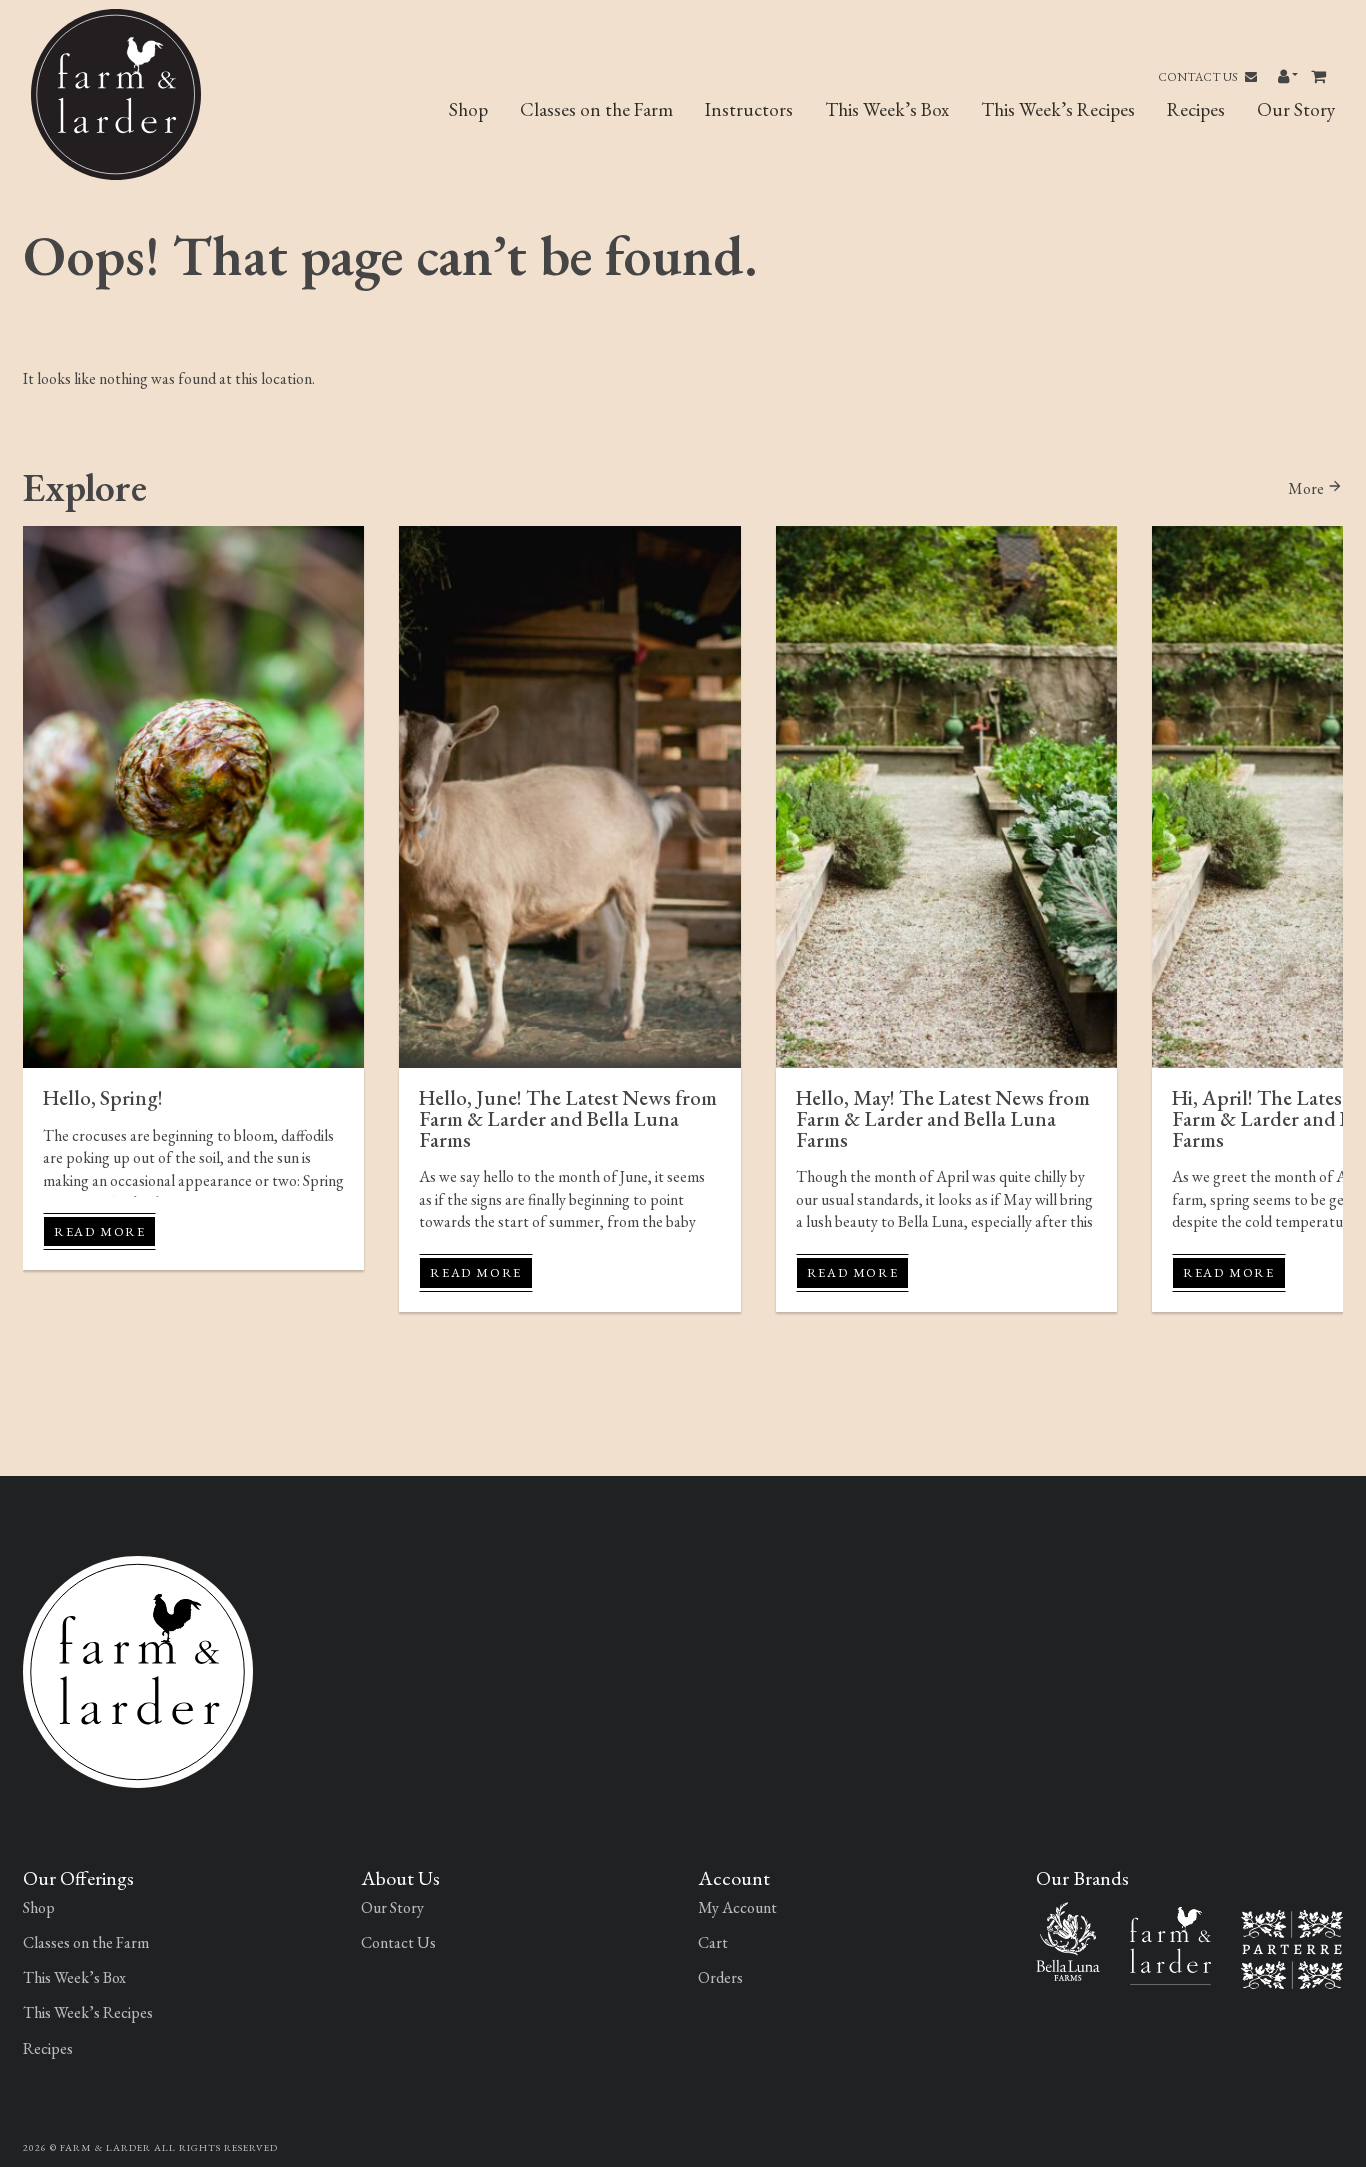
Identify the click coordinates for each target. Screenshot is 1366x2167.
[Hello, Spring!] (193, 797)
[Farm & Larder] (138, 1669)
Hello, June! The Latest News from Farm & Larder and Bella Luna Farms (568, 1118)
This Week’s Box (887, 109)
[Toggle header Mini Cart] (1320, 77)
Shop (468, 109)
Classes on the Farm (596, 109)
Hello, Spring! (103, 1097)
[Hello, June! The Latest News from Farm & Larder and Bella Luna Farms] (569, 797)
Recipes (1196, 109)
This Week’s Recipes (1058, 109)
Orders (720, 1977)
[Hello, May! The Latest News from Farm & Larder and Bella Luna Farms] (946, 797)
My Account (737, 1907)
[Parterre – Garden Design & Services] (1292, 1947)
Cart (713, 1942)
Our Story (1296, 109)
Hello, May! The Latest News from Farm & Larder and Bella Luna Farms (943, 1118)
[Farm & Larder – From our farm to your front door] (1170, 1943)
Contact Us (1199, 77)
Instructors (749, 109)
